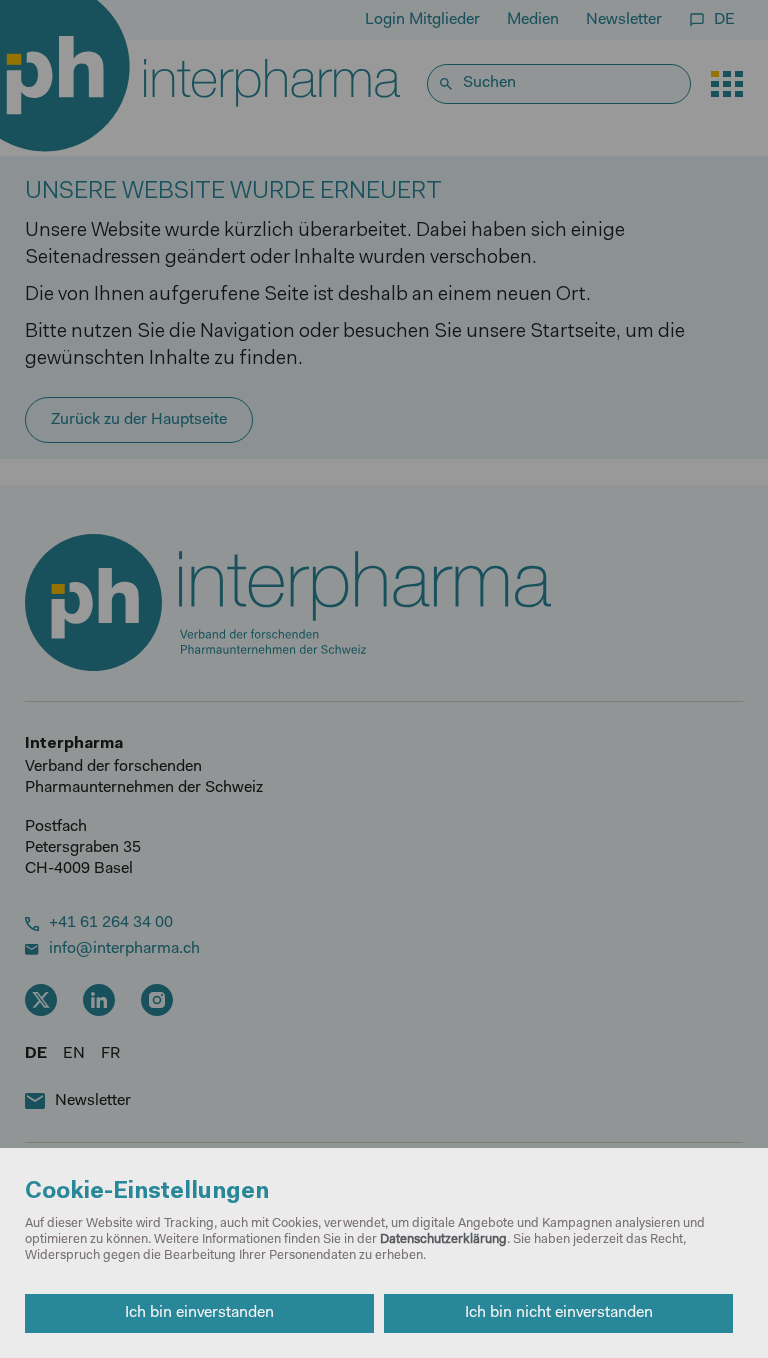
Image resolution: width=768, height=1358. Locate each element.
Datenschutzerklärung (443, 1239)
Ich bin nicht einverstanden (559, 1313)
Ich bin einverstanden (199, 1313)
